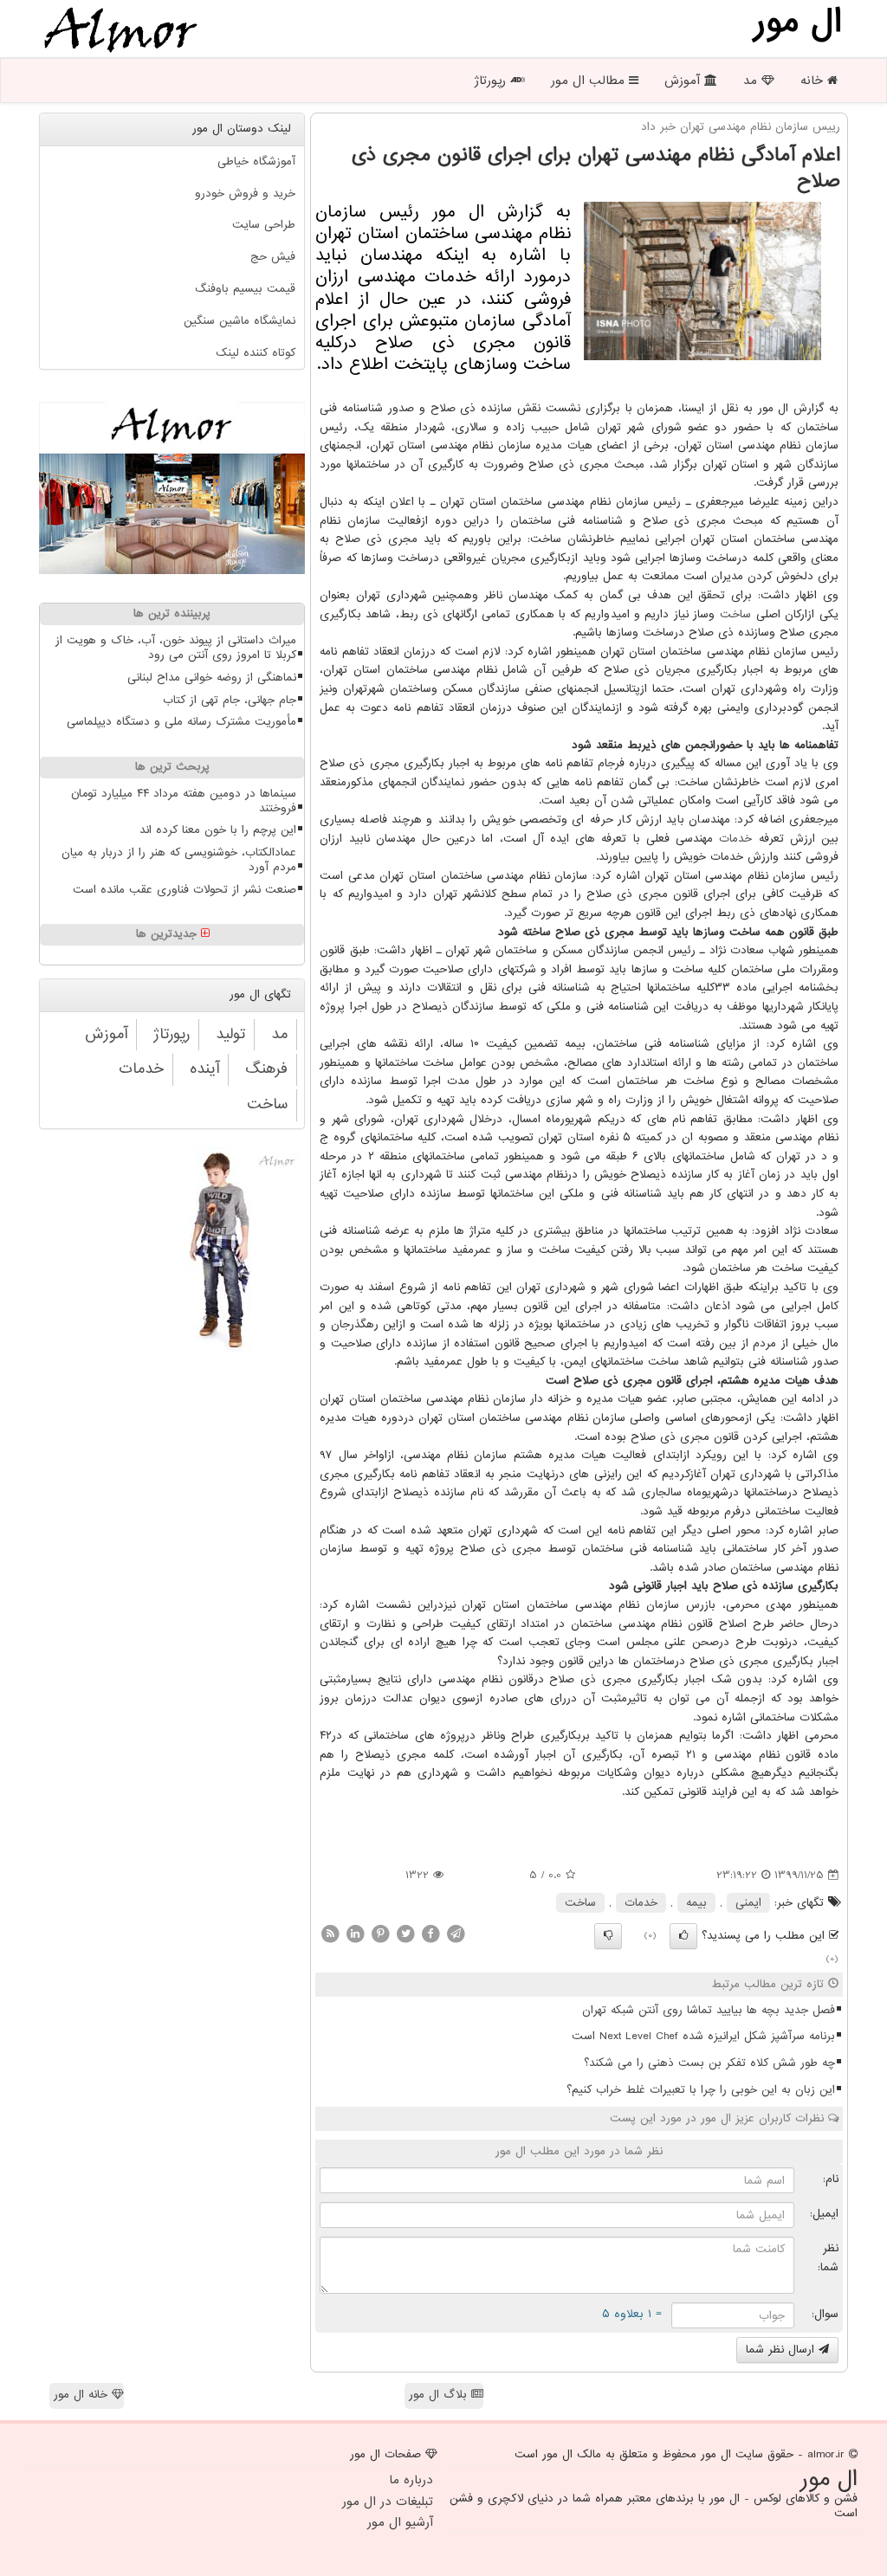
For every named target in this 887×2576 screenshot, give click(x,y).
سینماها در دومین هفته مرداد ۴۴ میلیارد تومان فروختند (184, 801)
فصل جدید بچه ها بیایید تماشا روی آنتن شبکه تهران (709, 2010)
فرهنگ (266, 1069)
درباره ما (411, 2480)
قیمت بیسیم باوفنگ (245, 289)
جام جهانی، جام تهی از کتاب (230, 700)
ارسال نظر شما (782, 2350)
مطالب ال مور (590, 81)
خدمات (735, 839)
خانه (814, 81)
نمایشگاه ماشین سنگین (240, 321)
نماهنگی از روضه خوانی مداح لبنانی (212, 678)
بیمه (696, 1903)
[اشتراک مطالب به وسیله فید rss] (330, 1933)
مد (752, 81)
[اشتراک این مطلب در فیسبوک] (431, 1933)
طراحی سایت (264, 225)
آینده (204, 1069)
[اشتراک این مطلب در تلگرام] (456, 1933)
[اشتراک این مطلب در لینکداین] (355, 1933)
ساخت (735, 614)
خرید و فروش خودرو (245, 194)
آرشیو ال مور (400, 2522)
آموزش (684, 81)
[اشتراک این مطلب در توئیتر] (405, 1933)
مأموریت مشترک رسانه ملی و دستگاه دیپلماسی (181, 722)
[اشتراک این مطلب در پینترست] (380, 1933)
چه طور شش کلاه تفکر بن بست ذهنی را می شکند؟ (709, 2063)
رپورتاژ (492, 81)
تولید (230, 1034)
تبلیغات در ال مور (388, 2502)
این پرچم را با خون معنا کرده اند (218, 830)
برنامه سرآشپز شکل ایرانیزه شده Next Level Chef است (703, 2036)
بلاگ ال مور (440, 2395)
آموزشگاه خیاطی (256, 161)
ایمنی (748, 1903)
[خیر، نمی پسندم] (608, 1936)
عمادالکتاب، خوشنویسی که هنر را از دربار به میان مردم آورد (179, 860)
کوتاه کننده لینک (256, 353)
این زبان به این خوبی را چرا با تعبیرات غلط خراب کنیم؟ (701, 2090)
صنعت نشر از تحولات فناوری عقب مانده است (185, 890)
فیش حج (273, 257)
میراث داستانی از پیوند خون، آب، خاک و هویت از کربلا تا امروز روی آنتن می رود (176, 648)
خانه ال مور (83, 2395)
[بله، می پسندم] (683, 1936)
